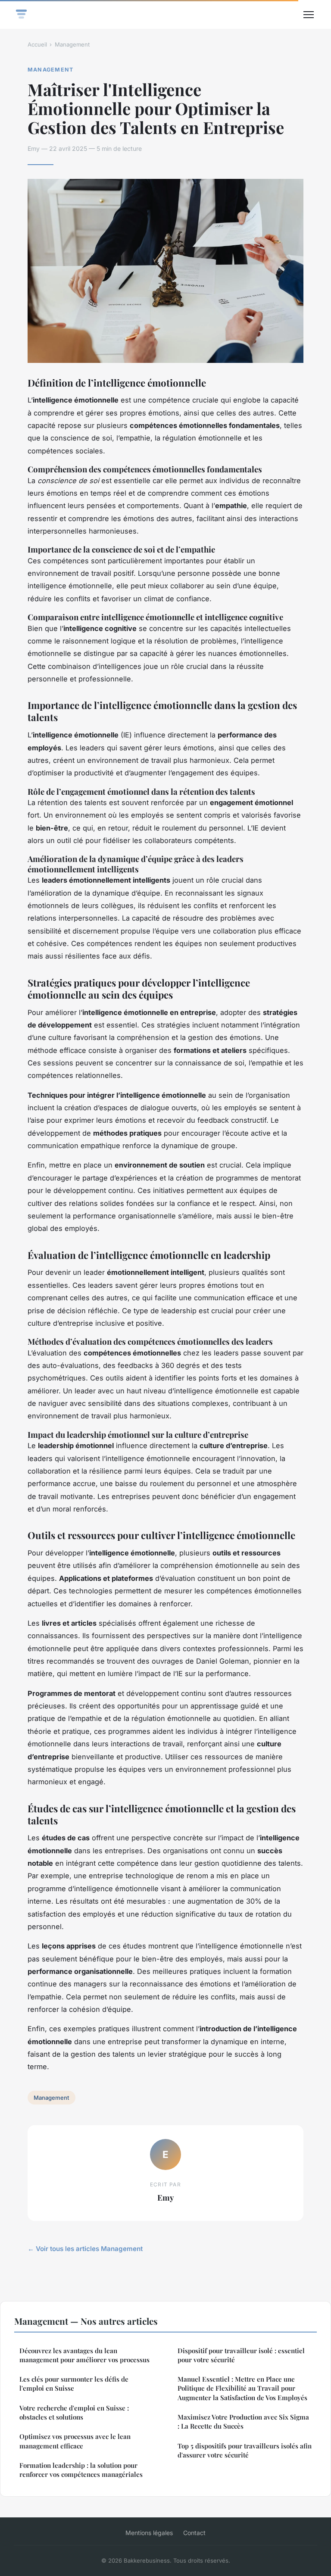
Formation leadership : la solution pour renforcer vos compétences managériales (81, 2470)
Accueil (37, 44)
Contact (194, 2533)
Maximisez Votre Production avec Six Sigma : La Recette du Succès (243, 2421)
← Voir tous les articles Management (85, 2249)
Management (72, 44)
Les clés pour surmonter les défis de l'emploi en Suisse (74, 2384)
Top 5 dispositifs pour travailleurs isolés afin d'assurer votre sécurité (245, 2450)
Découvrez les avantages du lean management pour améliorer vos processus (84, 2355)
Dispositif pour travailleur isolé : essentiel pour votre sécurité (241, 2355)
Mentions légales (149, 2533)
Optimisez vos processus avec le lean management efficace (75, 2441)
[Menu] (309, 15)
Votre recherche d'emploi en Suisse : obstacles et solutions (74, 2412)
